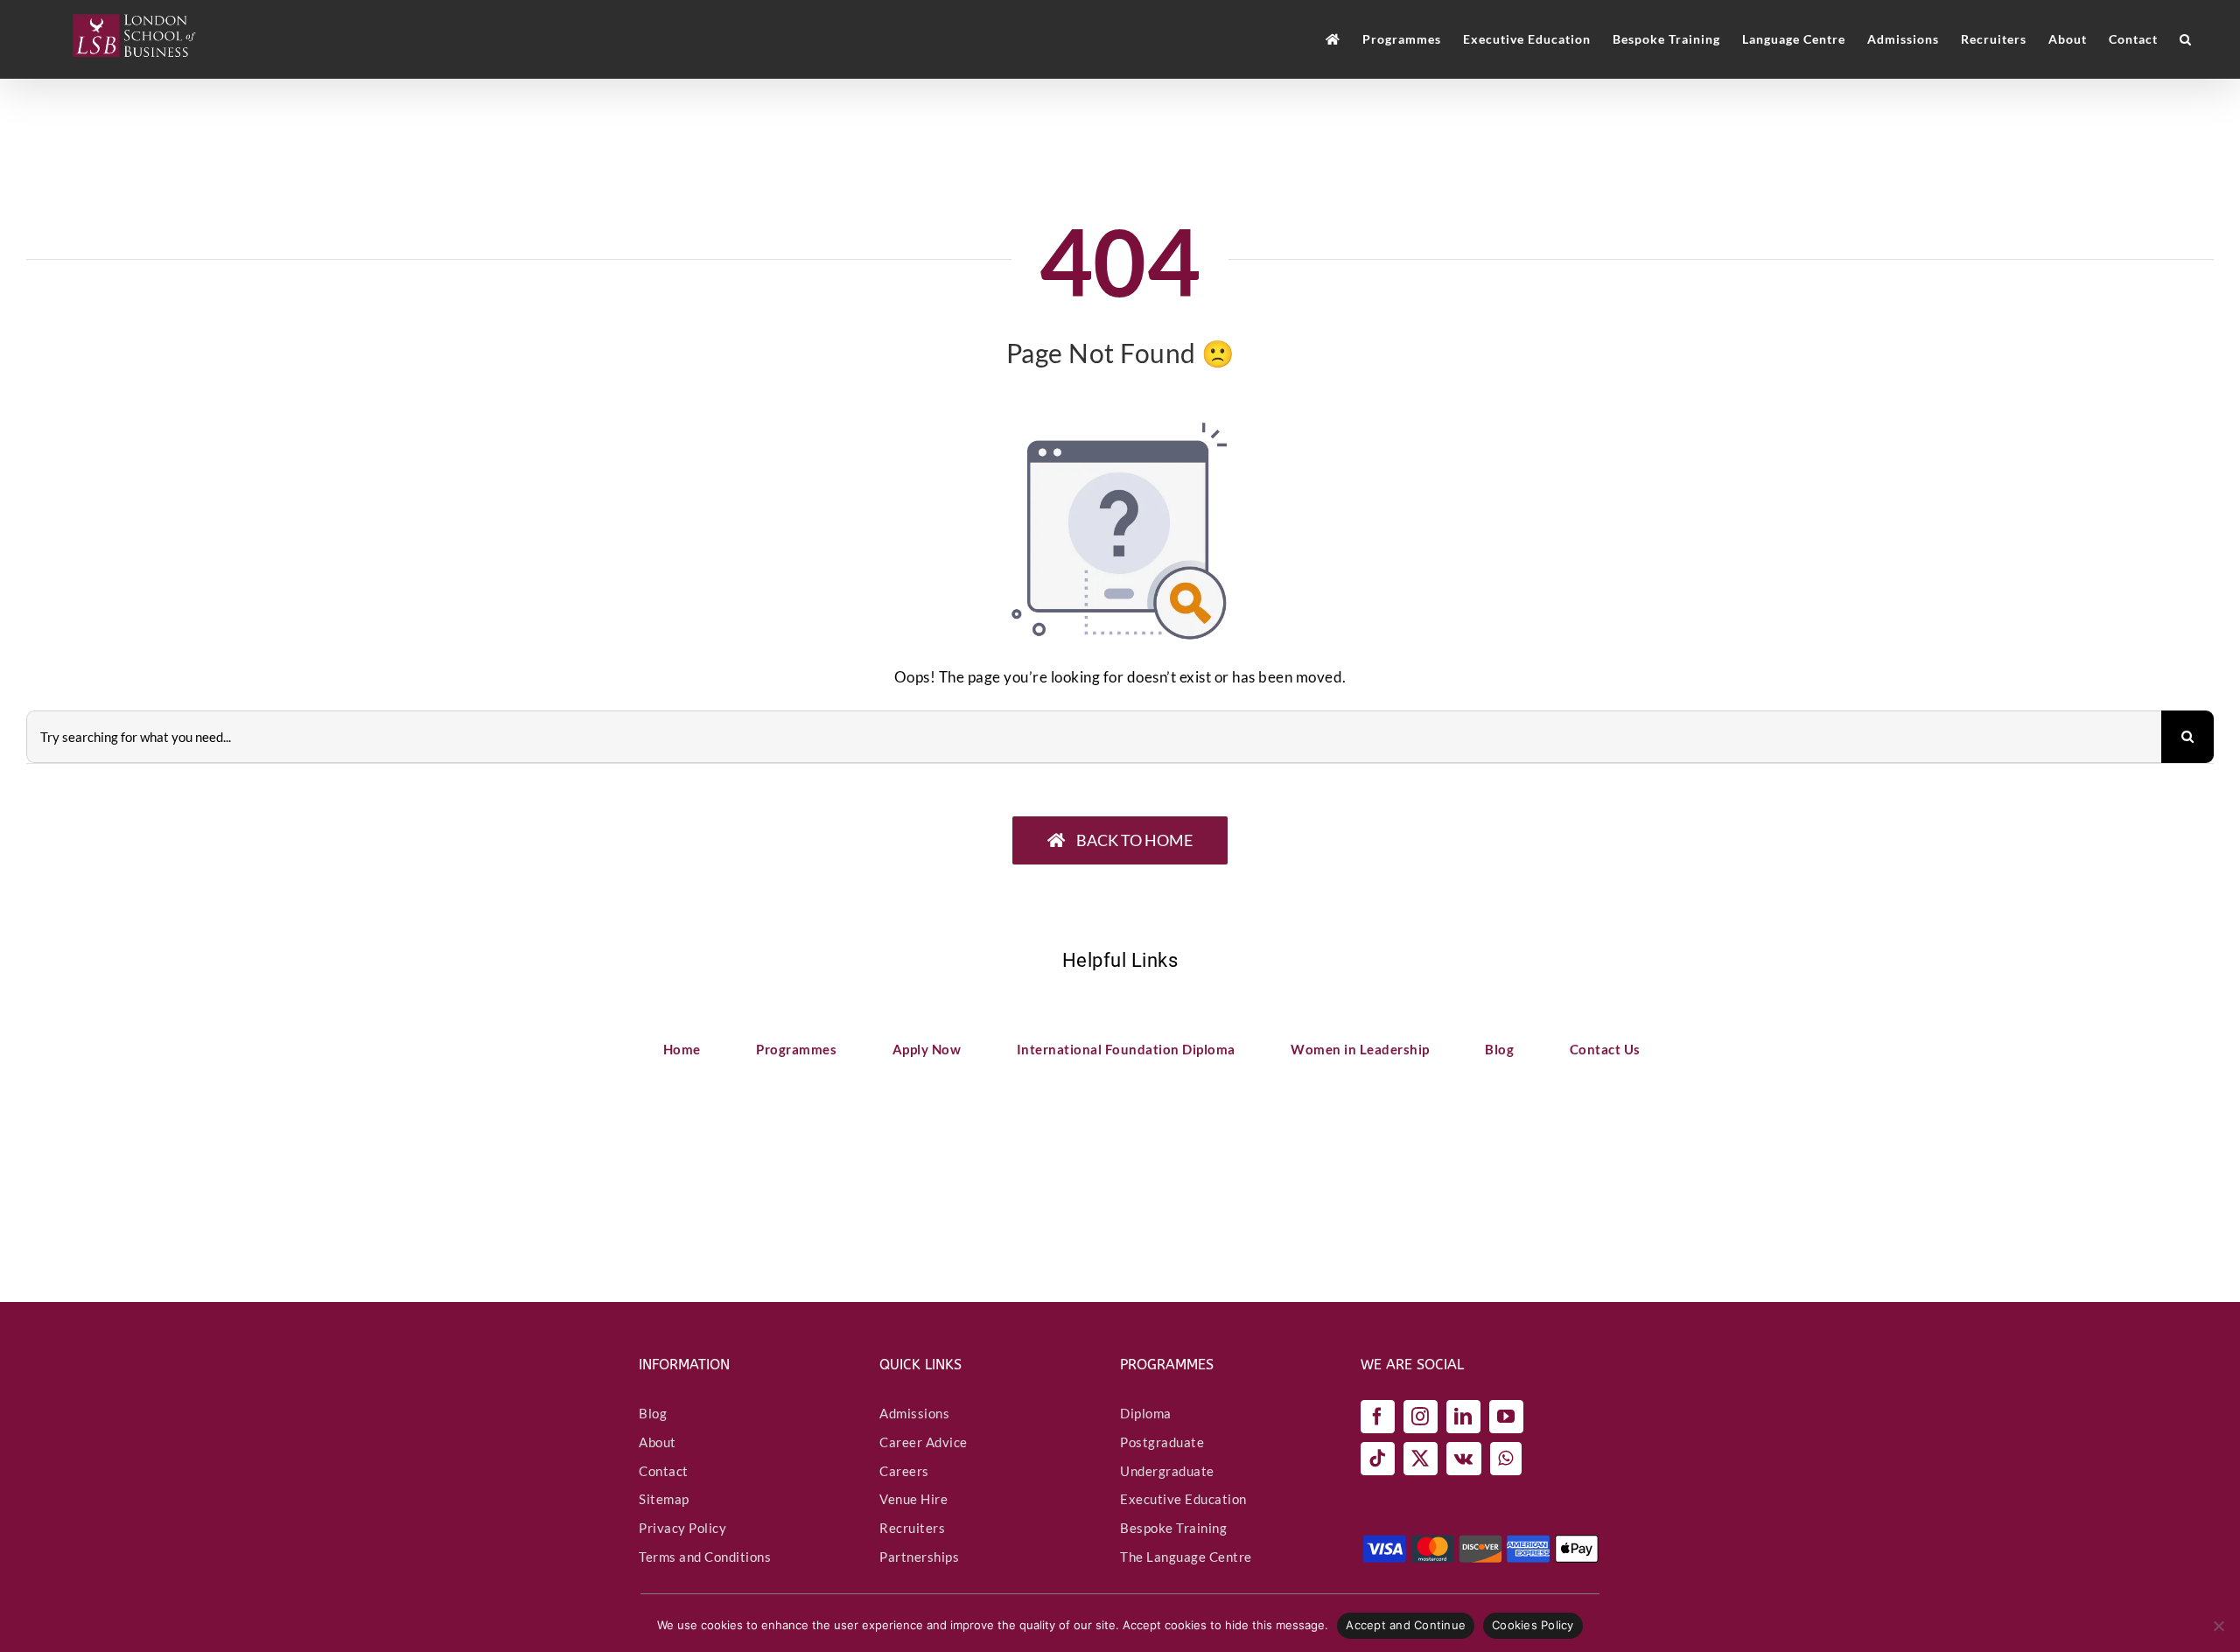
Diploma (1146, 1413)
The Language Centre (1186, 1557)
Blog (1499, 1049)
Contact (664, 1471)
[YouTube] (1506, 1417)
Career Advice (924, 1442)
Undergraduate (1167, 1471)
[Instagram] (1421, 1417)
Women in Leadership (1360, 1049)
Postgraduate (1162, 1442)
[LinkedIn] (1463, 1417)
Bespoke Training (1173, 1528)
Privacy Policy (682, 1528)
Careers (904, 1471)
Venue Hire (913, 1499)
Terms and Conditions (705, 1557)
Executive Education (1183, 1499)
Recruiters (912, 1528)
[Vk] (1464, 1459)
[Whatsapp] (1506, 1459)
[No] (2218, 1626)
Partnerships (919, 1557)
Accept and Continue (1406, 1625)
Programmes (796, 1049)
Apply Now (927, 1049)
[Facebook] (1378, 1417)
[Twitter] (1421, 1459)
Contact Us (1605, 1049)
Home (682, 1049)
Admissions (914, 1413)
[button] (2186, 39)
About (658, 1442)
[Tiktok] (1378, 1459)
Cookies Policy (1533, 1625)
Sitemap (664, 1499)
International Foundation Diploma (1126, 1049)
